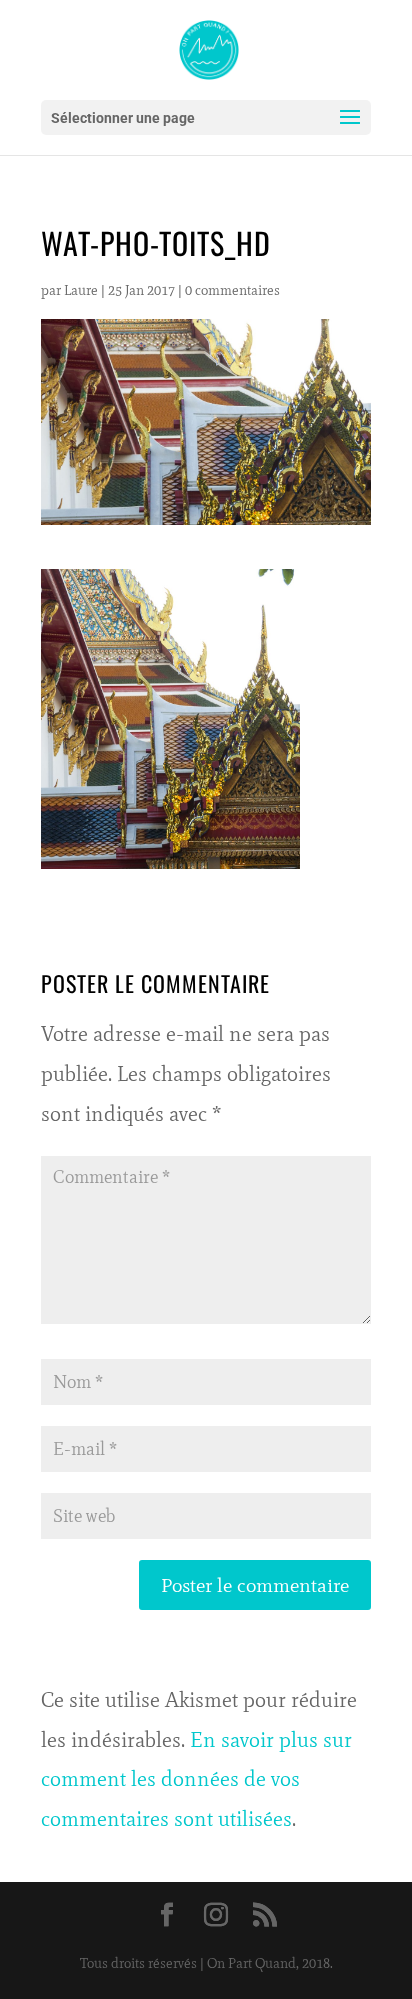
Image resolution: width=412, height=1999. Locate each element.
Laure (81, 290)
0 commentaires (232, 290)
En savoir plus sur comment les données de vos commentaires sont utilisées (196, 1780)
